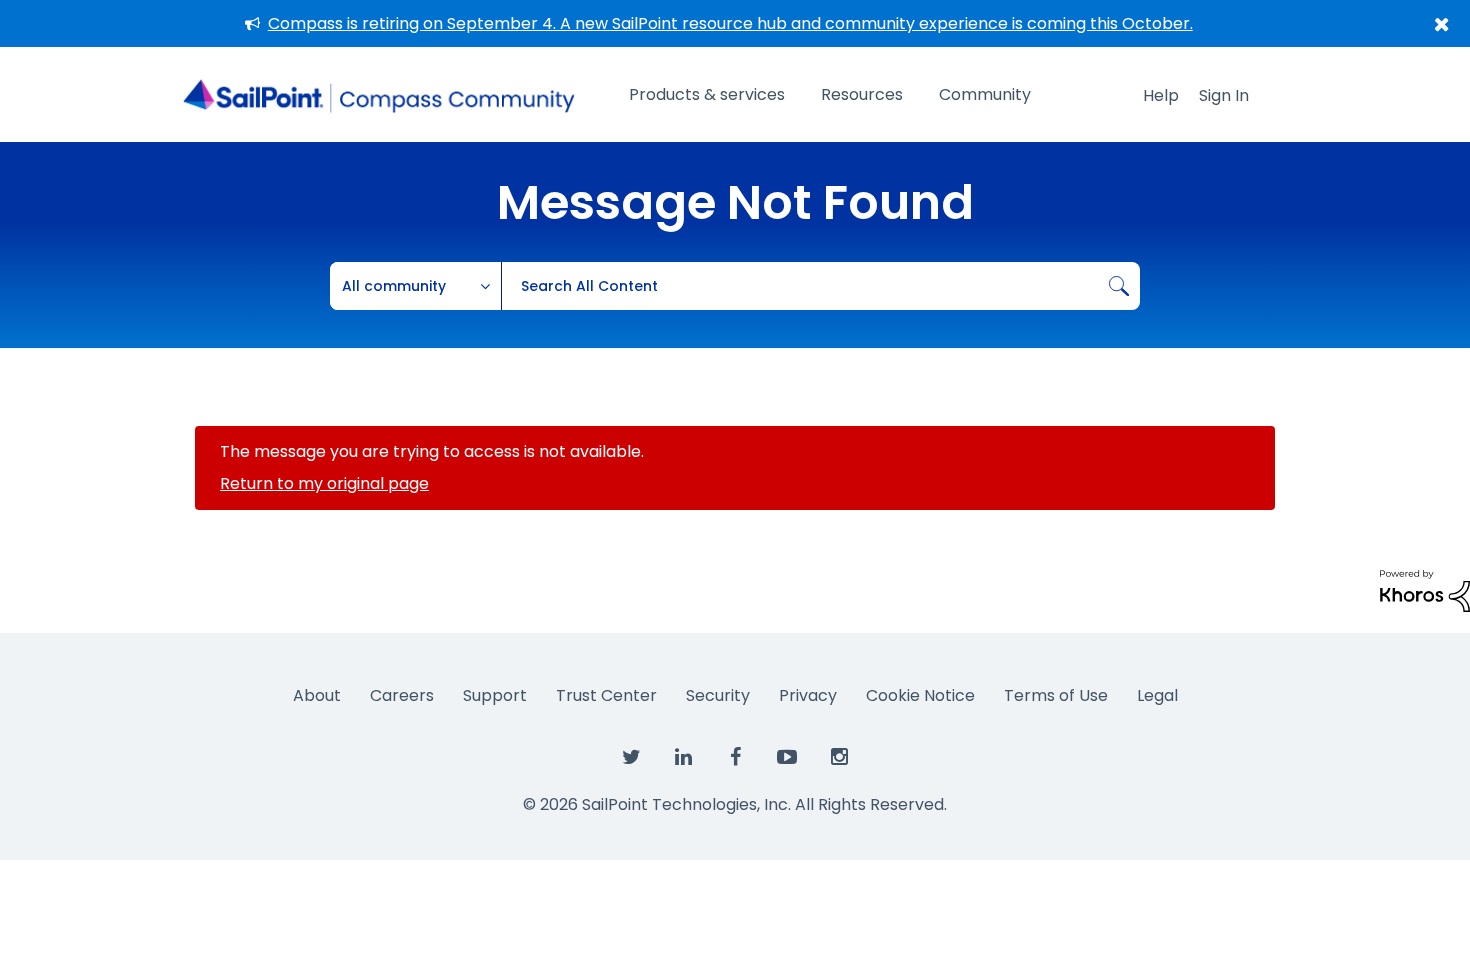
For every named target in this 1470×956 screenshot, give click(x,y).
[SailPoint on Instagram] (839, 758)
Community (985, 94)
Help (1161, 95)
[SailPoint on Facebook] (735, 758)
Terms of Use (1056, 695)
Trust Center (606, 695)
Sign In (1224, 95)
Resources (862, 94)
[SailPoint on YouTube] (787, 758)
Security (718, 695)
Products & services (707, 94)
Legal (1157, 695)
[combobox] (820, 286)
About (317, 695)
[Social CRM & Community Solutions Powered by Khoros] (1425, 589)
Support (495, 695)
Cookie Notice (920, 695)
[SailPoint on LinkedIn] (683, 758)
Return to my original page (324, 483)
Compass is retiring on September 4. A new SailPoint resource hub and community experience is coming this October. (730, 23)
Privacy (808, 695)
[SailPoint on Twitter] (631, 758)
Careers (402, 695)
